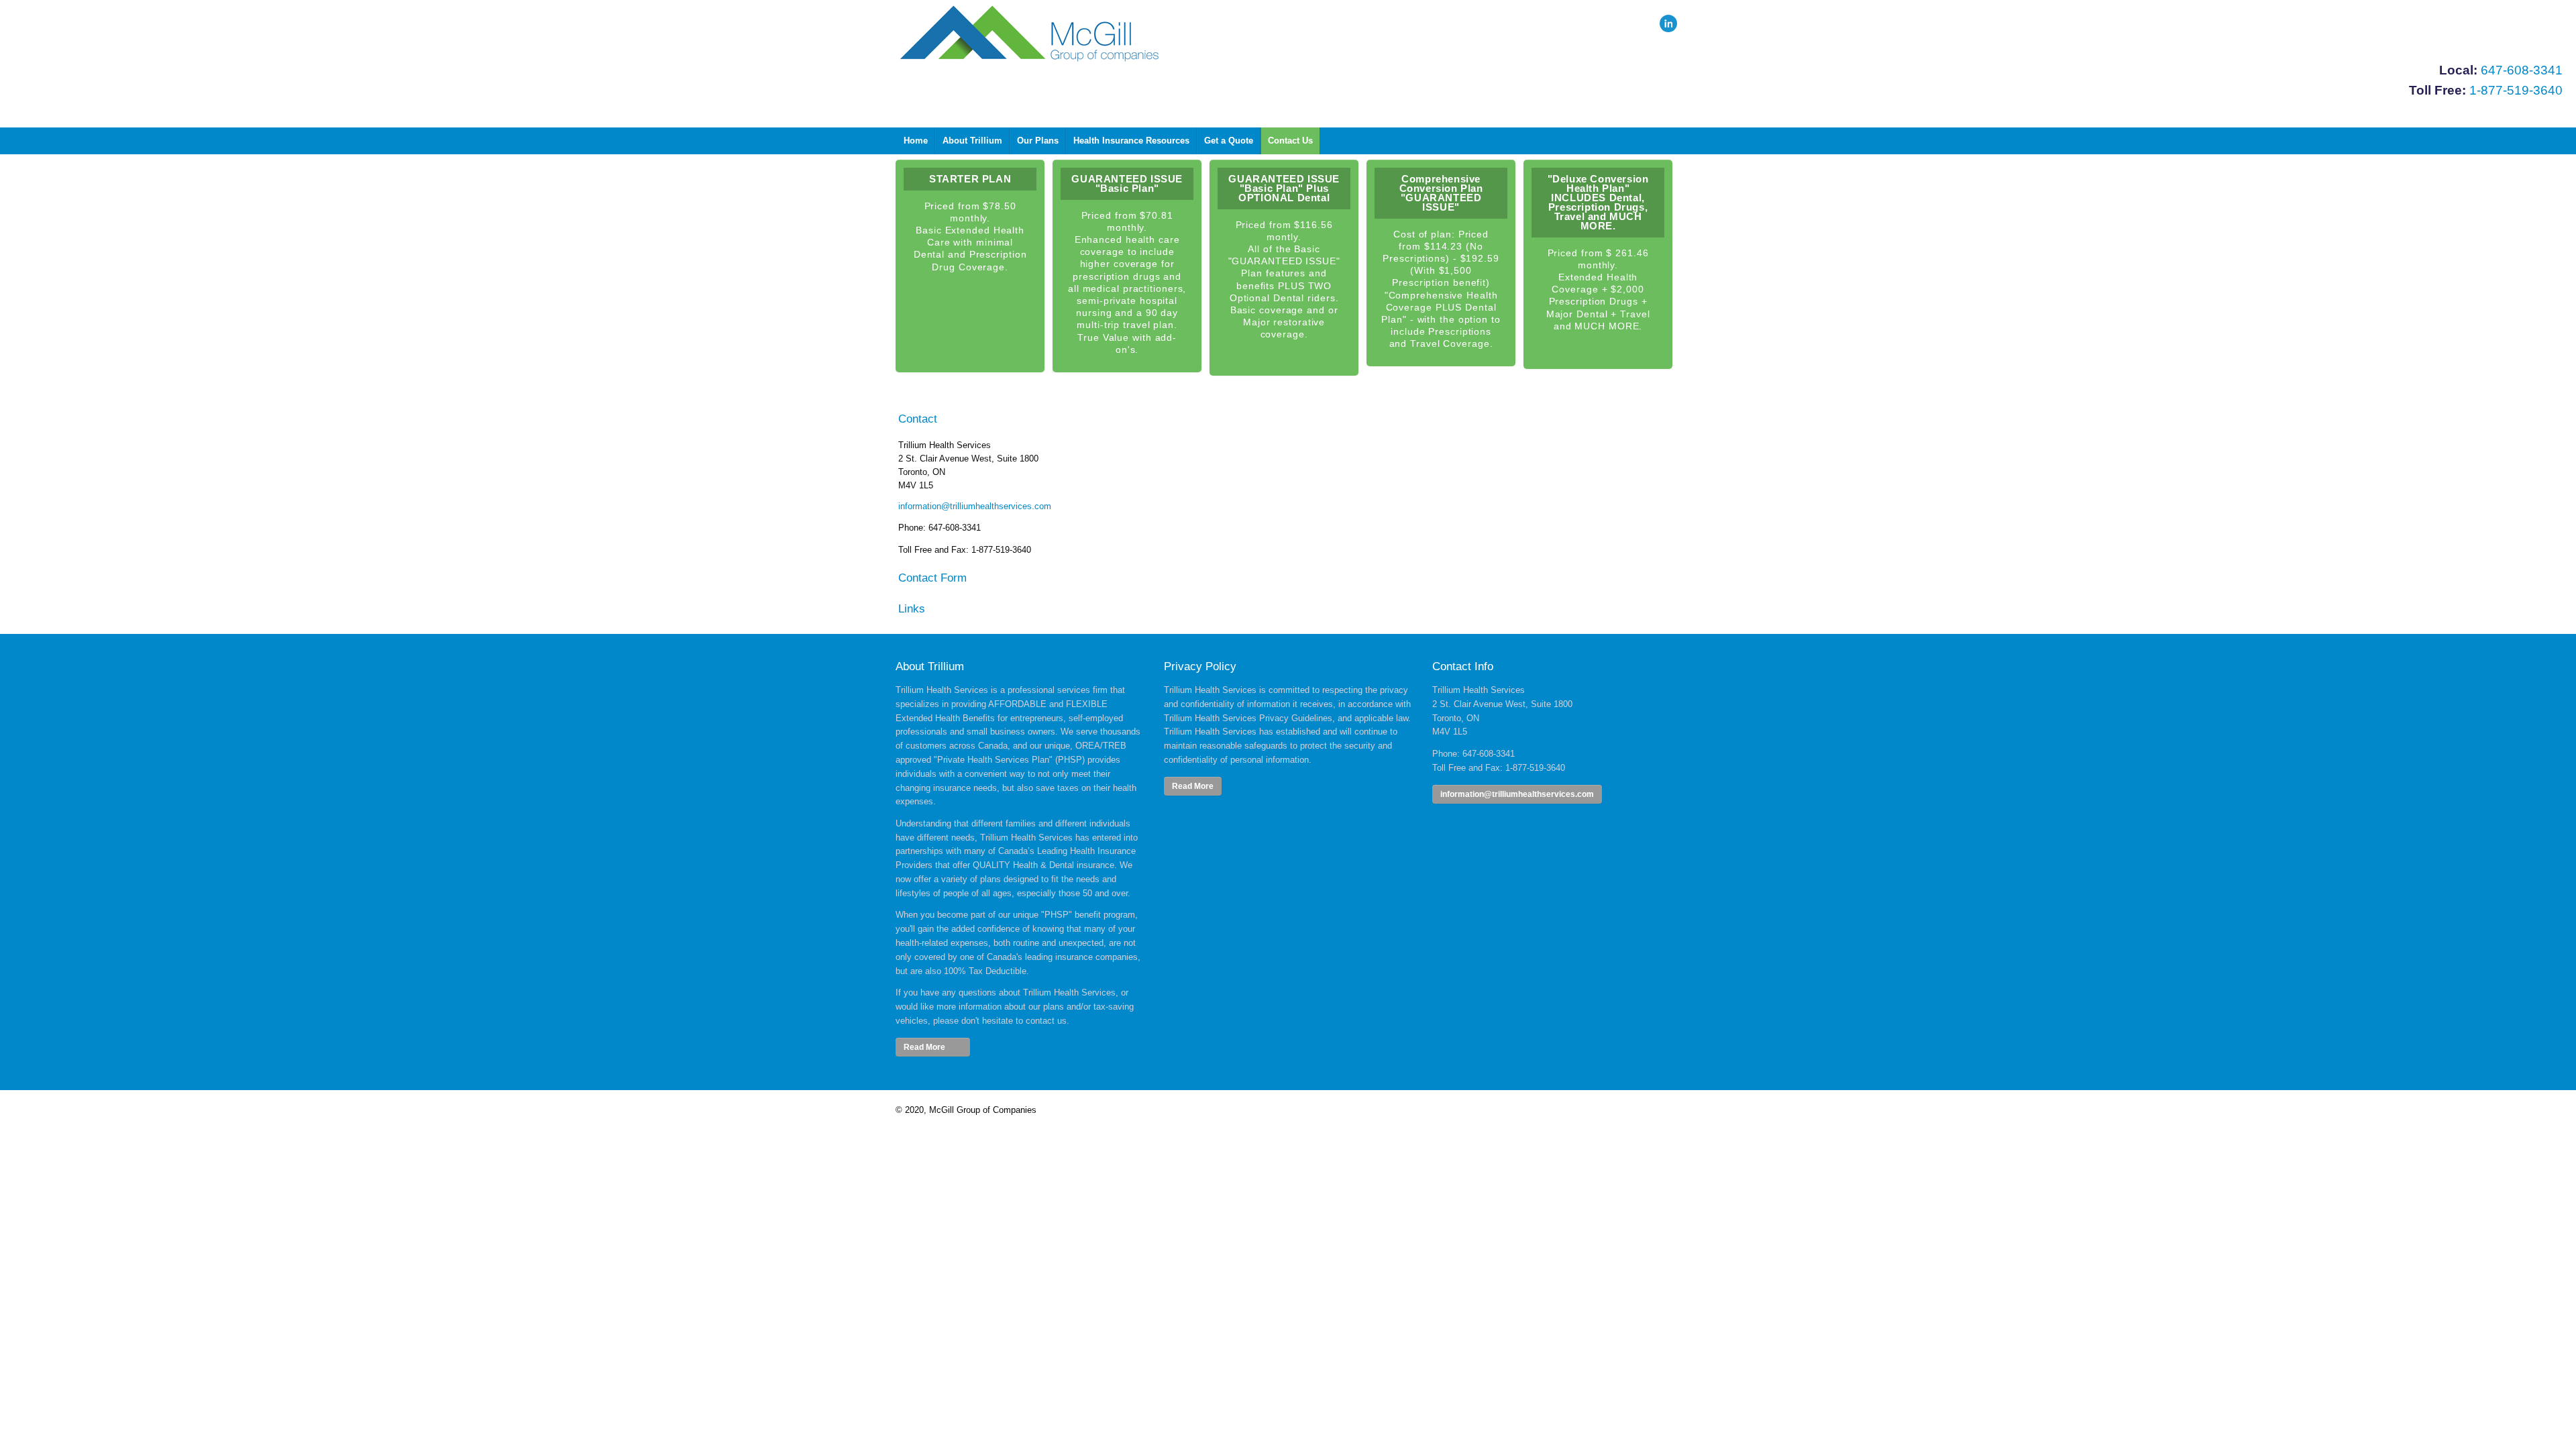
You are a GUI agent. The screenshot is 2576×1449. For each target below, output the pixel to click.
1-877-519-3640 (2516, 90)
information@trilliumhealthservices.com (975, 506)
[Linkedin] (1668, 23)
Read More (1193, 786)
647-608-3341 (2522, 70)
